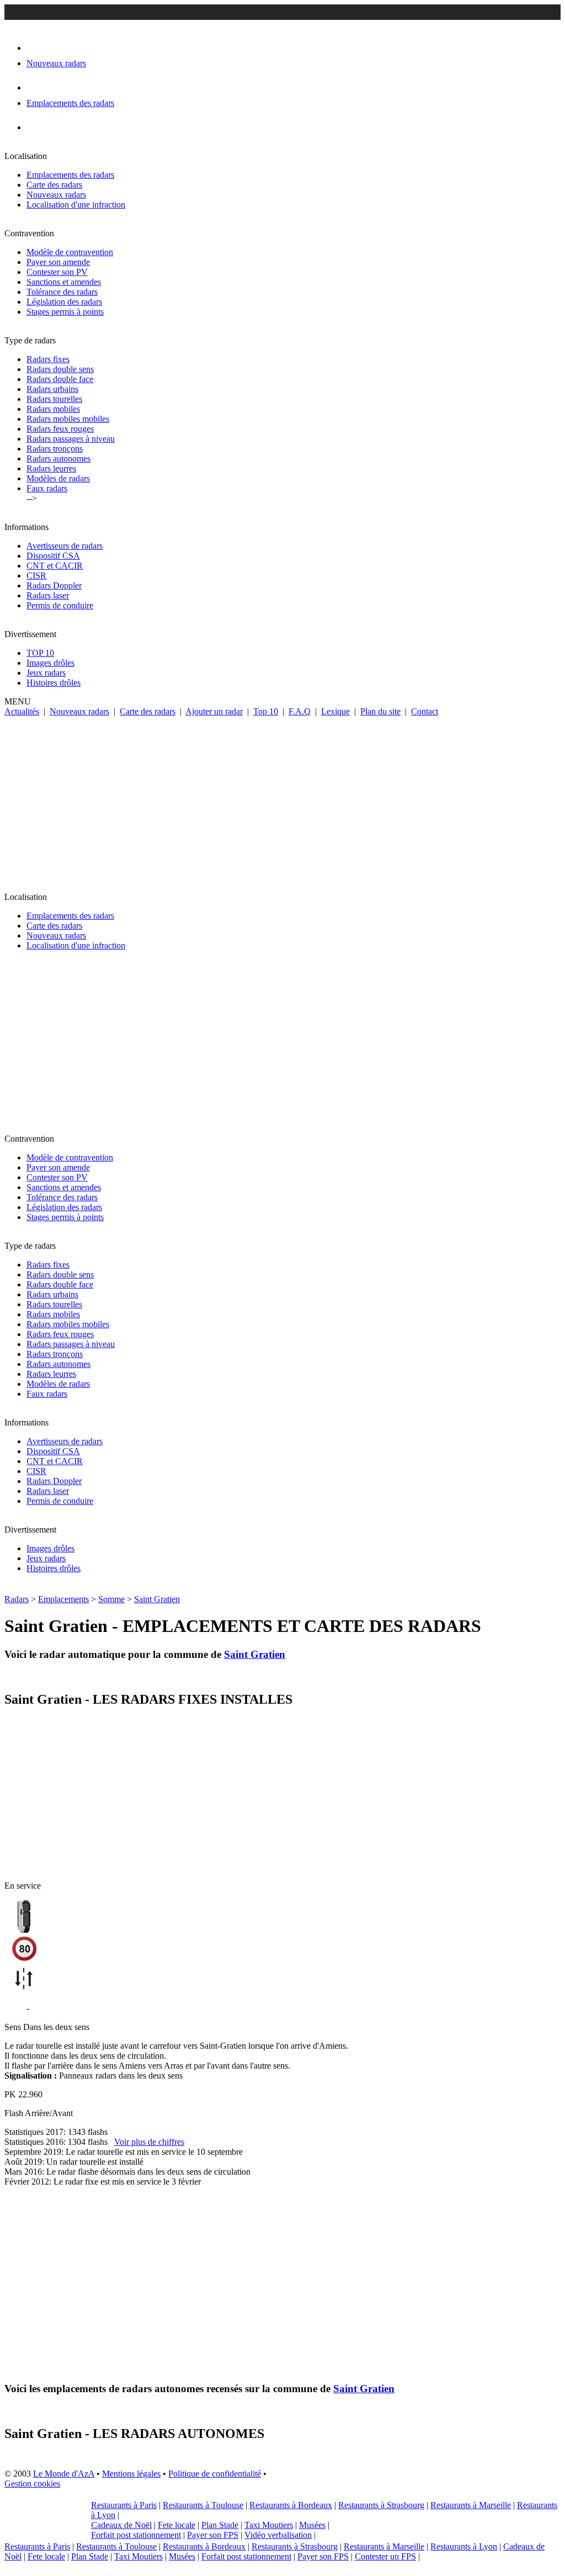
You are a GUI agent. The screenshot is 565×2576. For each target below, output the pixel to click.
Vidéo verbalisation (278, 2535)
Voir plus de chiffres (149, 2142)
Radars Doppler (54, 585)
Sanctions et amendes (64, 282)
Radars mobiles (53, 409)
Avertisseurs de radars (65, 546)
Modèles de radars (58, 478)
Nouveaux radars (56, 195)
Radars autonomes (58, 459)
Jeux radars (46, 673)
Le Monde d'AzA (64, 2474)
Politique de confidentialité (215, 2474)
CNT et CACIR (55, 566)
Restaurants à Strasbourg (381, 2505)
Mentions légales (131, 2474)
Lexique (335, 711)
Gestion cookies (32, 2484)
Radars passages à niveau (71, 439)
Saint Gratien (157, 1599)
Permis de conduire (60, 605)
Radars (17, 1599)
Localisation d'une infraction (76, 205)
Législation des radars (64, 302)
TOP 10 (40, 653)
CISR (36, 576)
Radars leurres (51, 468)
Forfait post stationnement (136, 2535)
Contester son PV (57, 272)
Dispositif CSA (53, 556)
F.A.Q (300, 711)
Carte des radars (54, 185)
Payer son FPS (213, 2535)
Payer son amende (58, 262)
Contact (425, 711)
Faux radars (47, 488)
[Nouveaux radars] (36, 48)
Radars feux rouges (60, 429)
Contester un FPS (385, 2556)
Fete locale (177, 2525)
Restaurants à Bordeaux (291, 2505)
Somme (111, 1599)
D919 (14, 2008)
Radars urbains (52, 389)
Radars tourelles (54, 399)
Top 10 (266, 711)
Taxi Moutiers (269, 2525)
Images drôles (50, 663)
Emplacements (63, 1599)
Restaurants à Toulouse (203, 2505)
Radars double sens (60, 369)
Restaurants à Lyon (464, 2546)
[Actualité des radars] (54, 127)
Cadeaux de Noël (121, 2525)
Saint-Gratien (55, 2008)
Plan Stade (220, 2525)
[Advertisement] (282, 799)
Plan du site (380, 711)
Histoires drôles (54, 683)
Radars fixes (48, 359)
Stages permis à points (65, 312)
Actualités (22, 711)
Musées (312, 2525)
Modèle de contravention (70, 252)
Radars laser (48, 595)
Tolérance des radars (62, 292)
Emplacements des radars (70, 175)
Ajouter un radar (214, 711)
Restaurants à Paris (124, 2505)
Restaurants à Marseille (471, 2505)
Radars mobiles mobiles (68, 419)
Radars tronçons (55, 449)
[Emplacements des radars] (35, 88)
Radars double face (60, 379)
